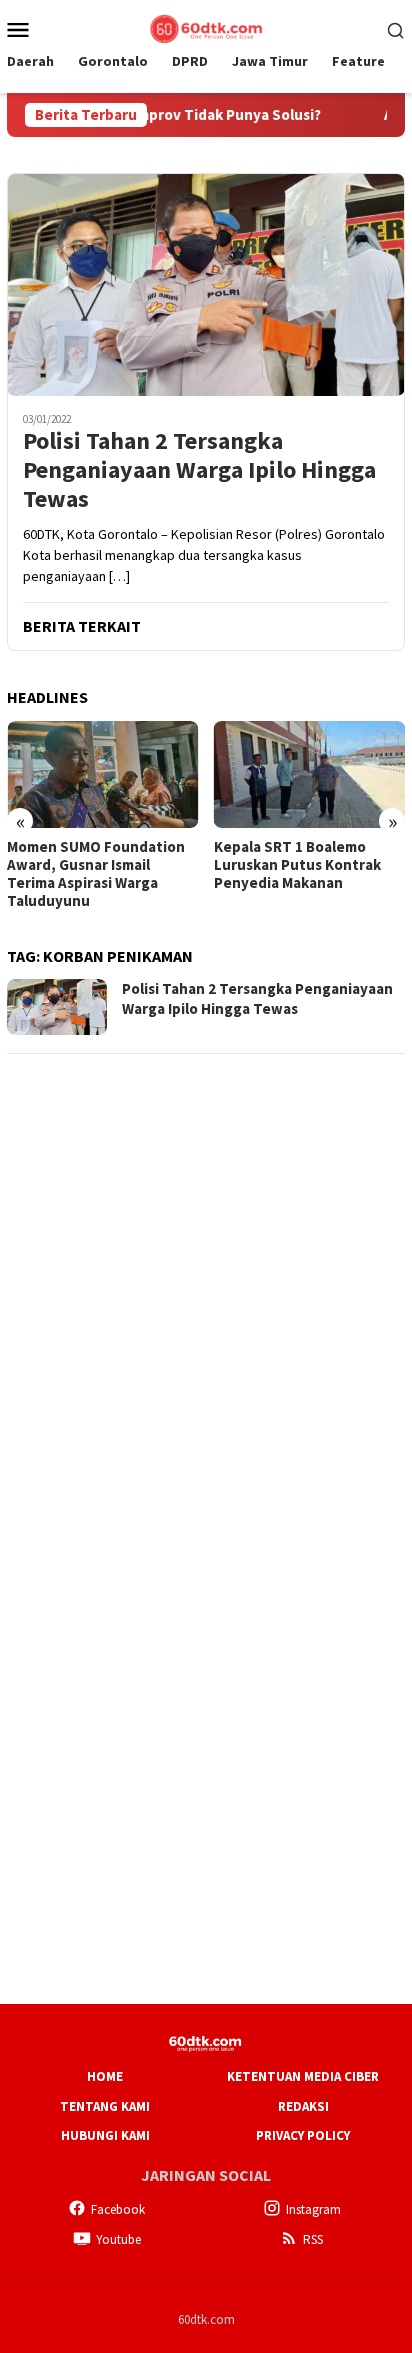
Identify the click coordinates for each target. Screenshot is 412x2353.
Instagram (313, 2209)
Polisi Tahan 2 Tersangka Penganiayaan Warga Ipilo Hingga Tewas (199, 470)
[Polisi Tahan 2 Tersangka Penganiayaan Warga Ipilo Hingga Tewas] (206, 284)
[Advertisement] (206, 1278)
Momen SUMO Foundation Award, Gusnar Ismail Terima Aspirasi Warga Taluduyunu (96, 874)
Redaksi (303, 2106)
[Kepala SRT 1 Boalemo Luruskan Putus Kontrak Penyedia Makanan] (310, 774)
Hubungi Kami (105, 2135)
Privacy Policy (303, 2135)
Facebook (118, 2209)
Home (105, 2076)
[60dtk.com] (206, 27)
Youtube (118, 2239)
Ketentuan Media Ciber (303, 2076)
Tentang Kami (105, 2106)
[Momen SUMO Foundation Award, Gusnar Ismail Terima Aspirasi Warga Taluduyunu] (103, 774)
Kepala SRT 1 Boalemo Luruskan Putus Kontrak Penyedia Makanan (297, 865)
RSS (313, 2239)
